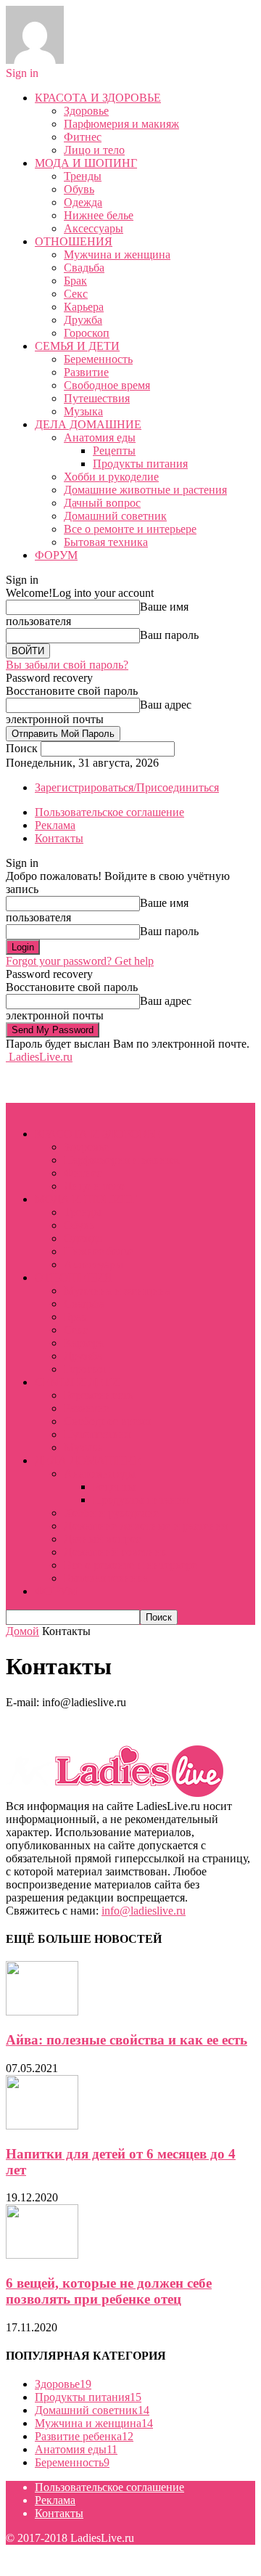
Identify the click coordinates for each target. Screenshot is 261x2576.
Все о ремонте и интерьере (130, 529)
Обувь (79, 189)
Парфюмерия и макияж (121, 124)
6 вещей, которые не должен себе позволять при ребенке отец (109, 2291)
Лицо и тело (94, 150)
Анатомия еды (100, 437)
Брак (75, 281)
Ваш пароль (169, 635)
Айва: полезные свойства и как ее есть (127, 2040)
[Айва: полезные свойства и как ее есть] (42, 2012)
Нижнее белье (99, 215)
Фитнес (83, 137)
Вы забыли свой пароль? (67, 665)
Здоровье (86, 111)
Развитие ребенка (84, 2436)
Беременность (98, 359)
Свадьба (84, 268)
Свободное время (107, 385)
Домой (22, 1631)
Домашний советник (115, 516)
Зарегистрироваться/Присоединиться (127, 787)
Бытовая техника (106, 542)
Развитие (86, 372)
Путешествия (97, 398)
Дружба (83, 320)
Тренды (83, 176)
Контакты (59, 838)
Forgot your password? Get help (80, 961)
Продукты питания (140, 464)
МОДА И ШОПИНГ (86, 163)
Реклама (55, 825)
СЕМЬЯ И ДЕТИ (77, 346)
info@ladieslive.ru (144, 1911)
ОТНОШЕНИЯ (74, 241)
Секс (76, 294)
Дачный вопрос (102, 503)
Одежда (83, 202)
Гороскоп (87, 333)
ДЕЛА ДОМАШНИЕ (88, 424)
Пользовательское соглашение (109, 812)
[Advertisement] (122, 1082)
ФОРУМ (56, 555)
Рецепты (114, 451)
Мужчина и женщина (117, 254)
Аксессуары (94, 228)
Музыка (83, 411)
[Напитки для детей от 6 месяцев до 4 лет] (42, 2125)
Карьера (84, 307)
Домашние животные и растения (145, 490)
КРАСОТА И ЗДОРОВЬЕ (98, 98)
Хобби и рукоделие (111, 477)
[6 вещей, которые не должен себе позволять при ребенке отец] (42, 2255)
